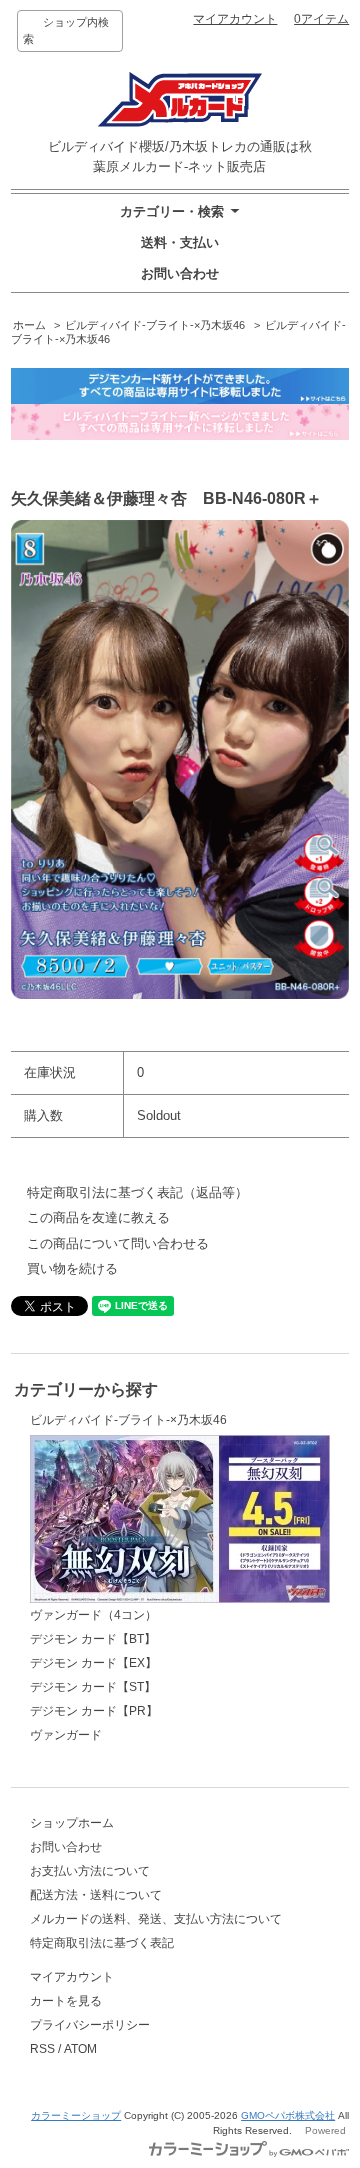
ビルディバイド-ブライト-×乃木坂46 (155, 325)
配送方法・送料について (96, 1895)
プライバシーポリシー (90, 2025)
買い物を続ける (72, 1268)
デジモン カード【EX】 (93, 1663)
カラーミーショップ (76, 2115)
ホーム (29, 325)
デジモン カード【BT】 (93, 1639)
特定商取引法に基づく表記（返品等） (137, 1192)
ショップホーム (72, 1823)
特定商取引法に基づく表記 (102, 1943)
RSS (42, 2049)
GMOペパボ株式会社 (288, 2115)
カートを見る (66, 2001)
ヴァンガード (66, 1735)
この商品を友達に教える (98, 1217)
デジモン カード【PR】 (94, 1711)
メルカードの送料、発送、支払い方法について (156, 1919)
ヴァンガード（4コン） (93, 1615)
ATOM (80, 2049)
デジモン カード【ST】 (93, 1687)
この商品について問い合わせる (118, 1243)
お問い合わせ (180, 273)
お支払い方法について (90, 1871)
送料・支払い (180, 242)
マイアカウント (235, 19)
